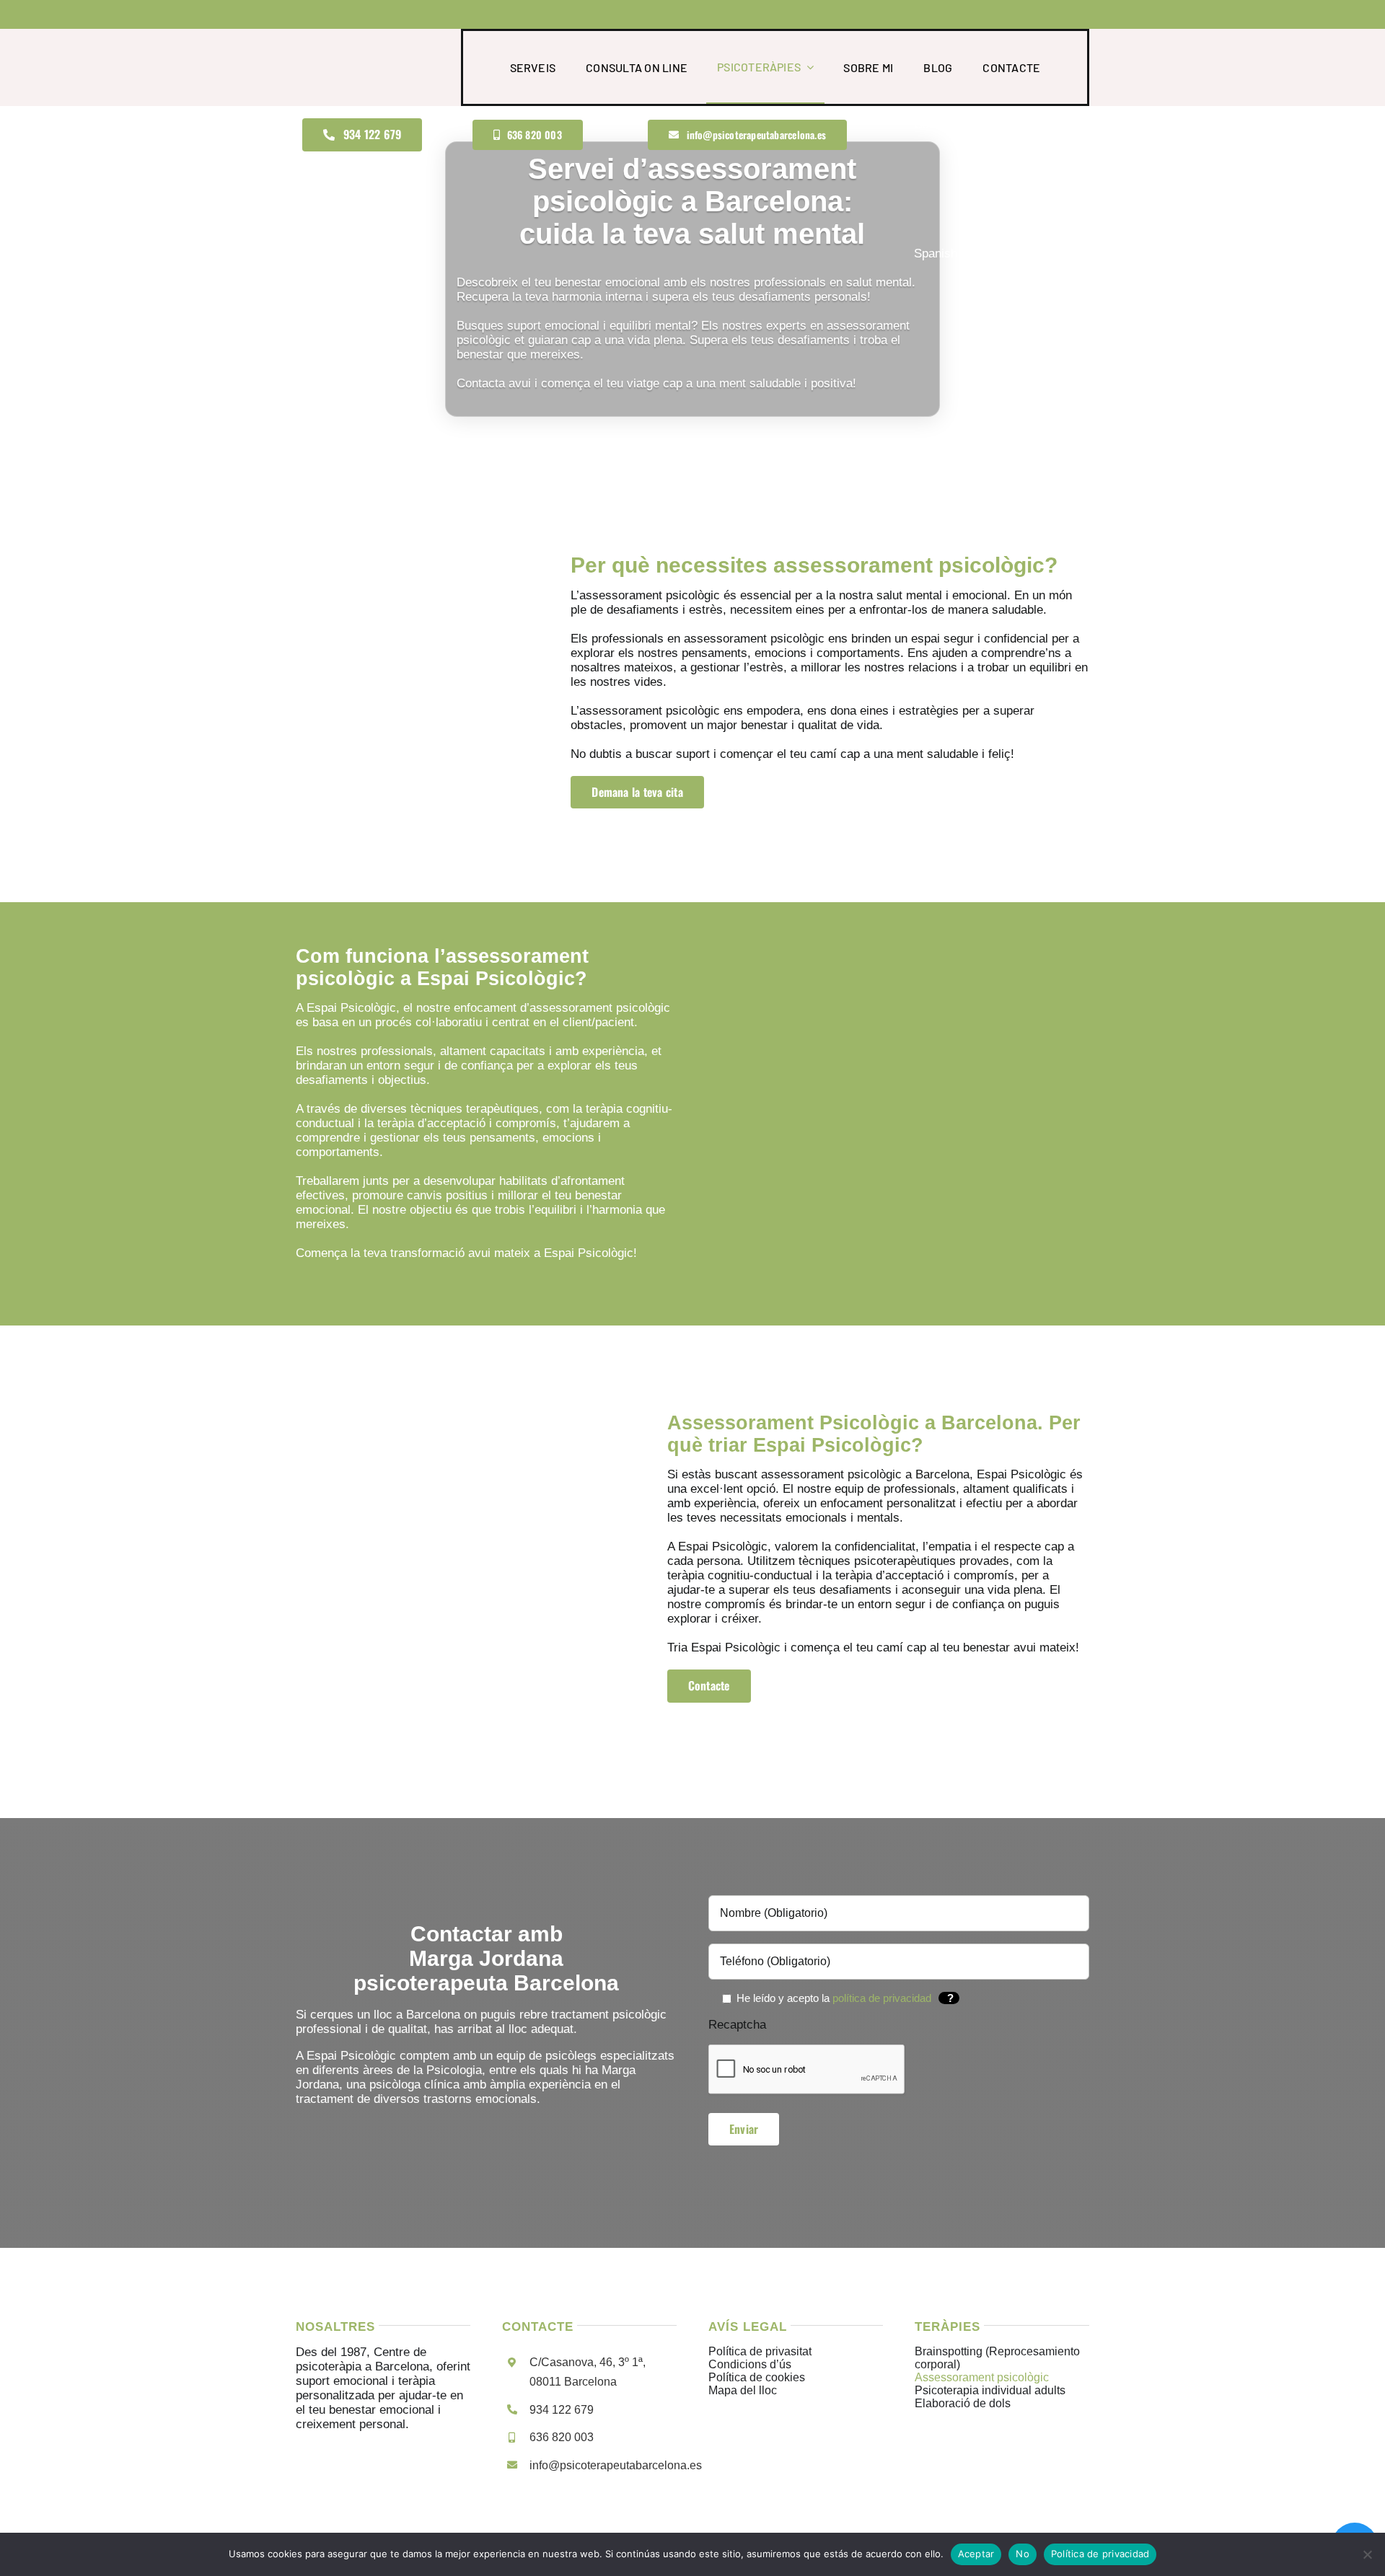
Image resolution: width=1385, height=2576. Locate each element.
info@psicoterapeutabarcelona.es (616, 2465)
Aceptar (976, 2554)
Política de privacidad (1100, 2554)
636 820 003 (562, 2437)
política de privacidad (882, 1998)
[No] (1367, 2554)
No (1023, 2554)
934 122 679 (562, 2410)
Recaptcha (737, 2025)
